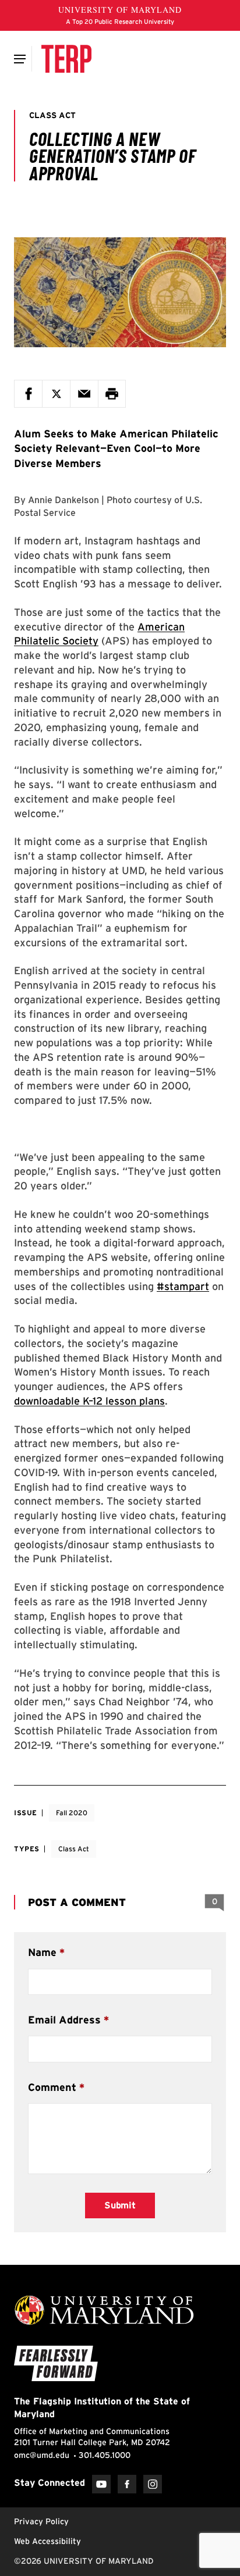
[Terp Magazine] (66, 59)
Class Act (74, 1849)
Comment (52, 2087)
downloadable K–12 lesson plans (89, 1401)
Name (42, 1952)
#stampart (183, 1286)
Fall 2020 (72, 1813)
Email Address (64, 2020)
